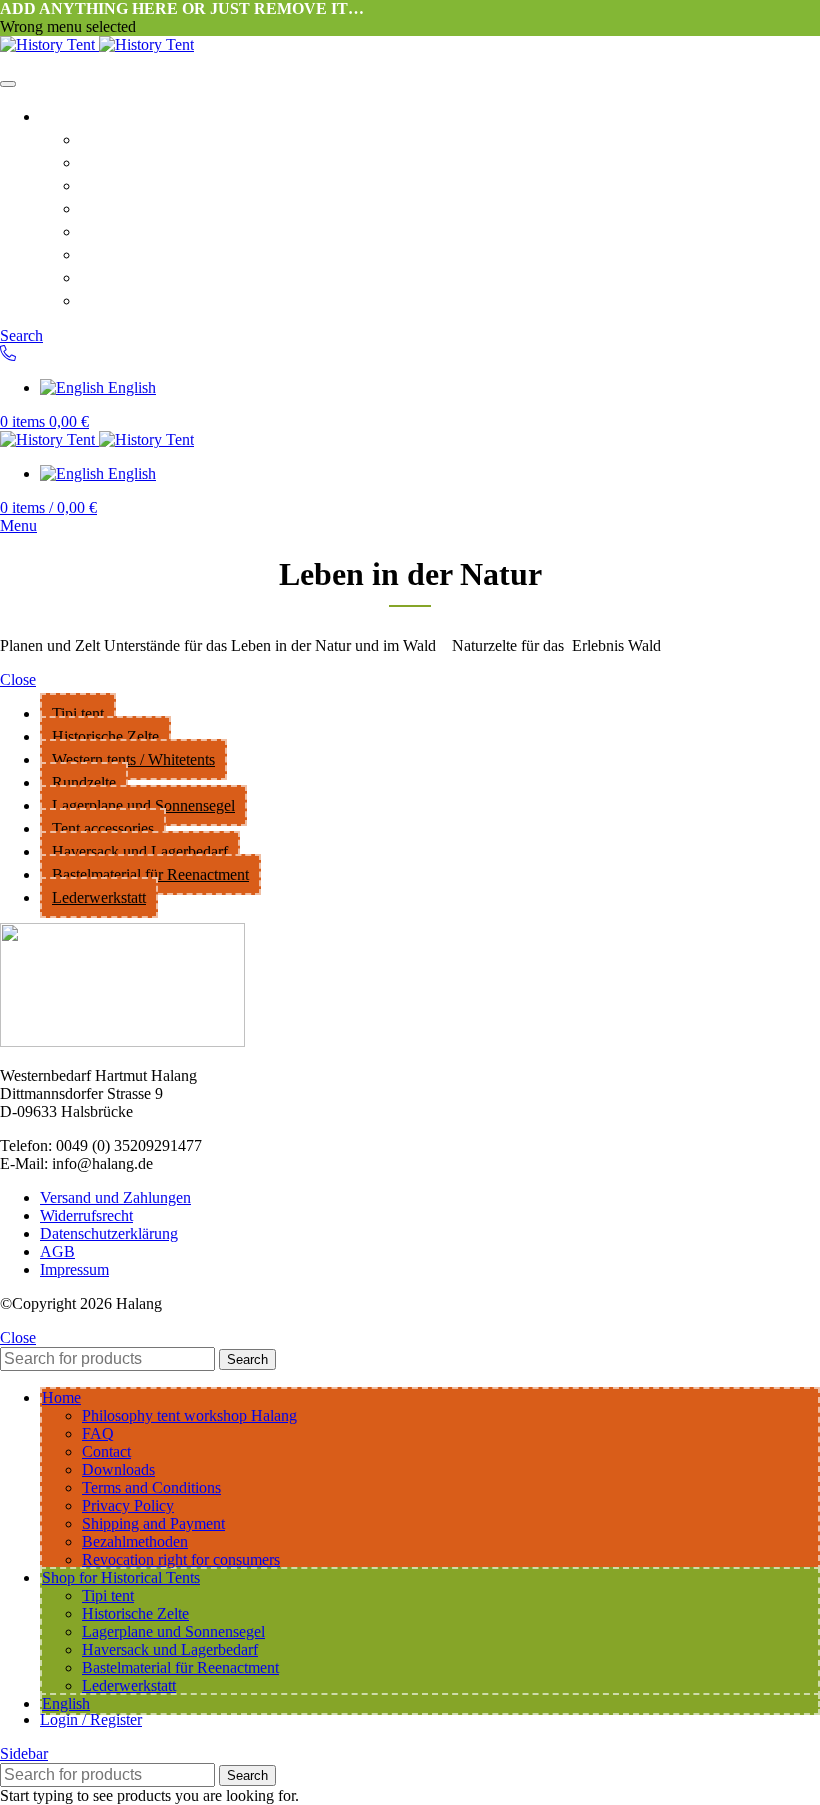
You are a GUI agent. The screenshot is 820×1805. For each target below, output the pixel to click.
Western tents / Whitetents (133, 759)
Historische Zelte (105, 736)
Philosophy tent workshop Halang (217, 138)
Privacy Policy (139, 253)
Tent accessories (103, 828)
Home (64, 115)
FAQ (99, 161)
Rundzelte (84, 782)
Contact (111, 184)
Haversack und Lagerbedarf (140, 851)
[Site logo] (49, 44)
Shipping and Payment (171, 299)
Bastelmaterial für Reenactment (150, 874)
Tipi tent (78, 713)
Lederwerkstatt (99, 897)
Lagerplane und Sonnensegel (143, 805)
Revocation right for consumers (208, 276)
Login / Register (91, 1719)
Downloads (125, 207)
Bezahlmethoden (135, 1541)
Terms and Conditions (169, 230)
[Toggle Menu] (8, 84)
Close (18, 679)
